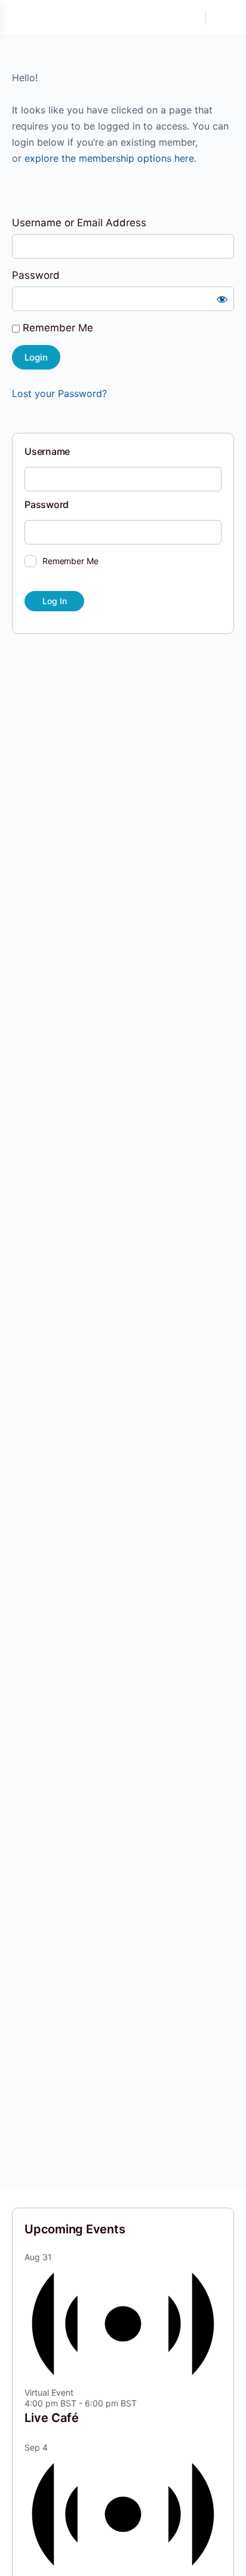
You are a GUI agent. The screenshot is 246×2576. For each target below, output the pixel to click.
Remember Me (56, 328)
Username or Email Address (79, 223)
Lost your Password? (59, 393)
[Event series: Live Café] (143, 2403)
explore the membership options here (109, 158)
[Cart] (223, 18)
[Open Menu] (19, 18)
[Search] (190, 18)
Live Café (52, 2418)
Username (47, 451)
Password (36, 275)
